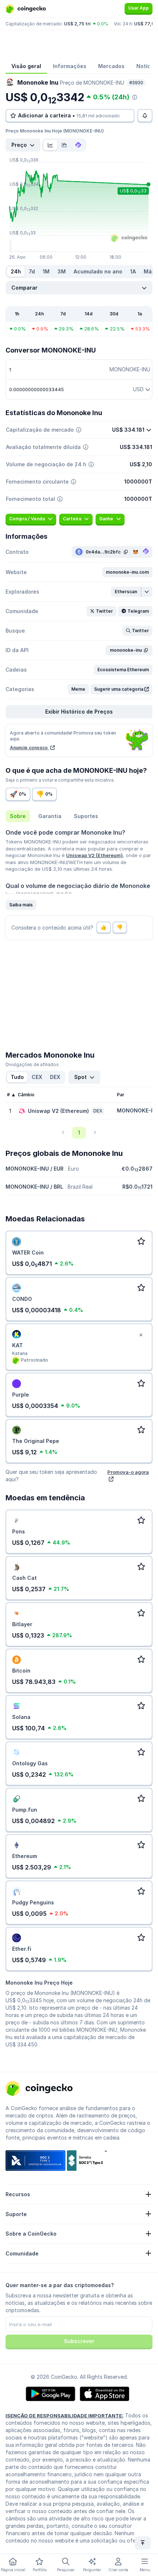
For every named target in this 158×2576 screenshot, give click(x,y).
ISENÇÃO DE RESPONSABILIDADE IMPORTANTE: (64, 2416)
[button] (127, 572)
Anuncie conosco (29, 748)
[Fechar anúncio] (141, 1335)
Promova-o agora (128, 1472)
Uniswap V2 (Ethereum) (94, 855)
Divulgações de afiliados (32, 1064)
